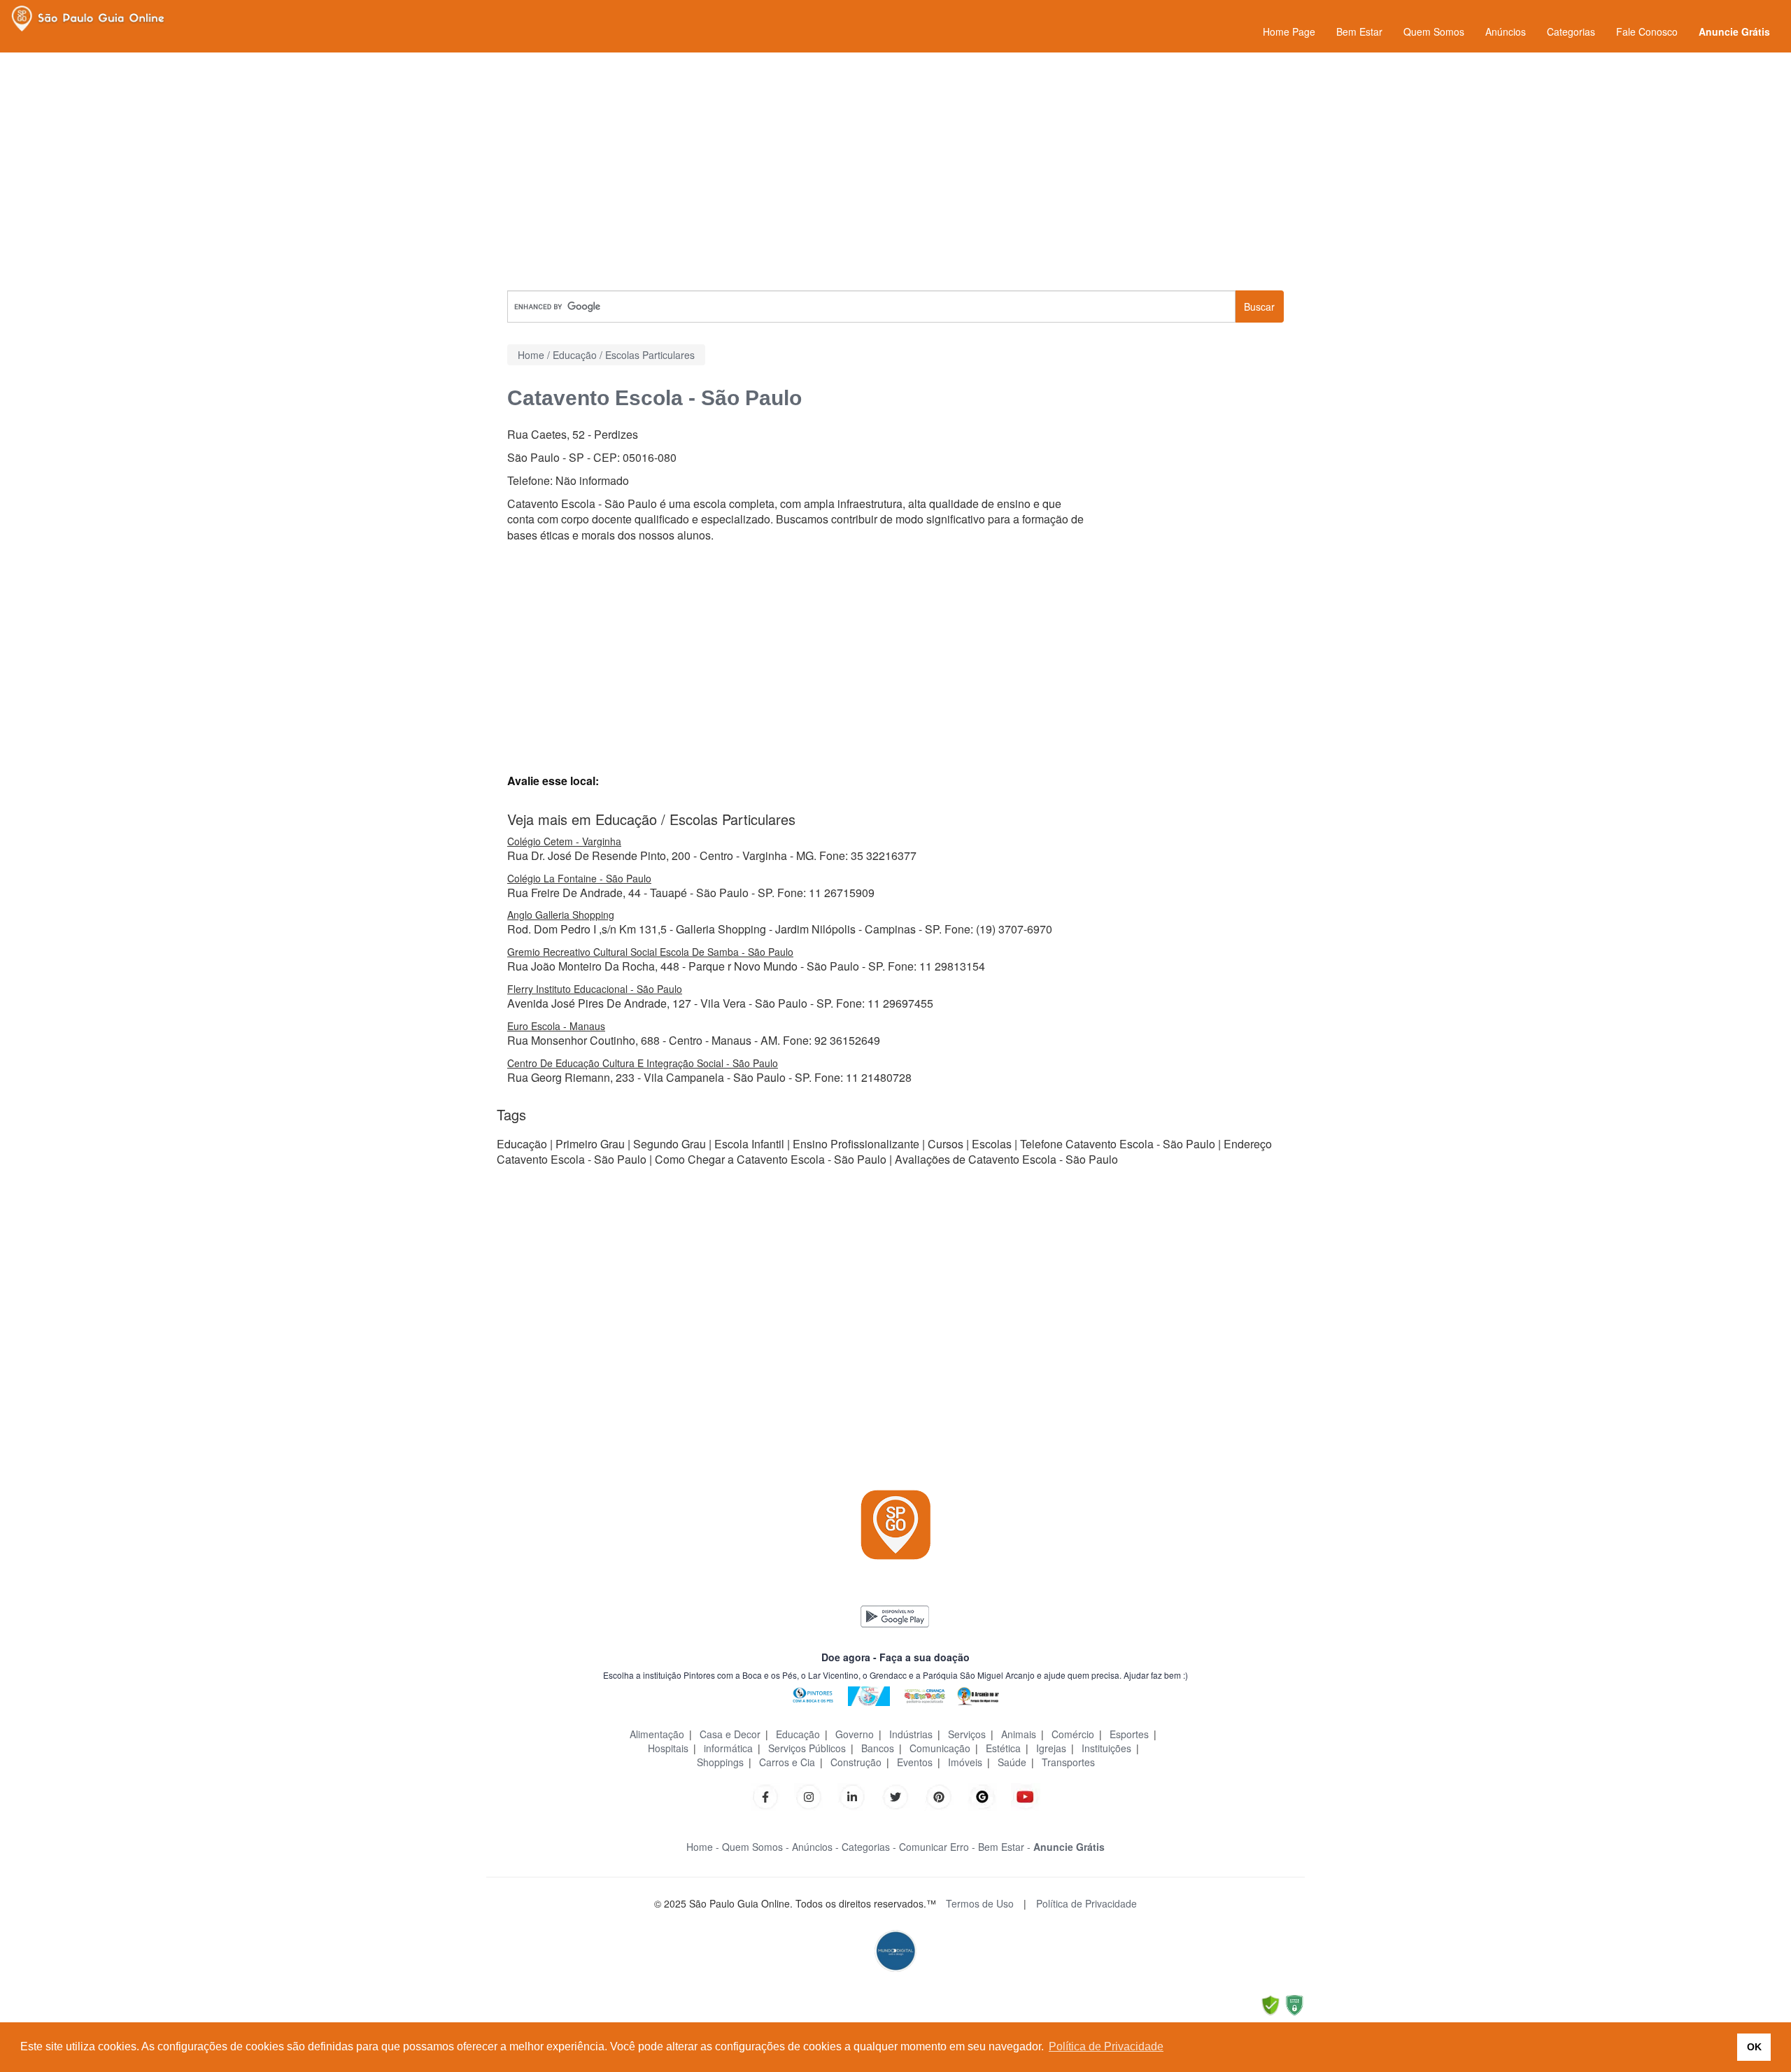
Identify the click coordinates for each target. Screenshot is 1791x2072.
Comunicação (940, 1748)
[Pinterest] (939, 1795)
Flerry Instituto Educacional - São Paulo (595, 989)
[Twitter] (895, 1795)
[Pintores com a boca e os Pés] (813, 1694)
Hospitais (668, 1748)
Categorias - (869, 1847)
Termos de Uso (980, 1903)
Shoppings (720, 1762)
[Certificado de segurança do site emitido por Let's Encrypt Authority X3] (1294, 2004)
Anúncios (1506, 31)
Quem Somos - (756, 1847)
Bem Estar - (1004, 1847)
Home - (703, 1847)
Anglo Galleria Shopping (561, 915)
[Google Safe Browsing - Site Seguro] (1270, 2004)
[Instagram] (809, 1795)
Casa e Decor (730, 1734)
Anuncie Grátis (1734, 31)
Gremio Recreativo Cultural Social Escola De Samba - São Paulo (650, 952)
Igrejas (1051, 1748)
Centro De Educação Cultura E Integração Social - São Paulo (643, 1063)
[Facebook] (765, 1795)
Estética (1003, 1748)
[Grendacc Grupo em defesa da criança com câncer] (925, 1694)
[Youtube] (1026, 1795)
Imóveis (965, 1762)
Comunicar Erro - (937, 1847)
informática (728, 1748)
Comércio (1073, 1734)
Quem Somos (1434, 31)
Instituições (1106, 1748)
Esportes (1129, 1734)
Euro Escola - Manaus (556, 1026)
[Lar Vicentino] (869, 1694)
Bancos (878, 1748)
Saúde (1012, 1762)
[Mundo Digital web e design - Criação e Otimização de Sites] (895, 1950)
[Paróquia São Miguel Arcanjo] (978, 1694)
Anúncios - (815, 1847)
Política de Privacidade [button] (1106, 2046)
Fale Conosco (1647, 31)
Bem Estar (1359, 31)
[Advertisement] (895, 171)
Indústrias (911, 1734)
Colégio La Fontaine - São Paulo (579, 878)
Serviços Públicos (807, 1748)
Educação (798, 1734)
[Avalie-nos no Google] (982, 1795)
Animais (1019, 1734)
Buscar (1259, 306)
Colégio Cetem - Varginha (564, 841)
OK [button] (1754, 2047)
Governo (855, 1734)
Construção (856, 1762)
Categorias (1571, 31)
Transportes (1068, 1762)
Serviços (967, 1734)
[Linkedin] (859, 1795)
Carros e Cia (787, 1762)
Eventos (915, 1762)
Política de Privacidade (1086, 1903)
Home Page (1289, 31)
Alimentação (657, 1734)
